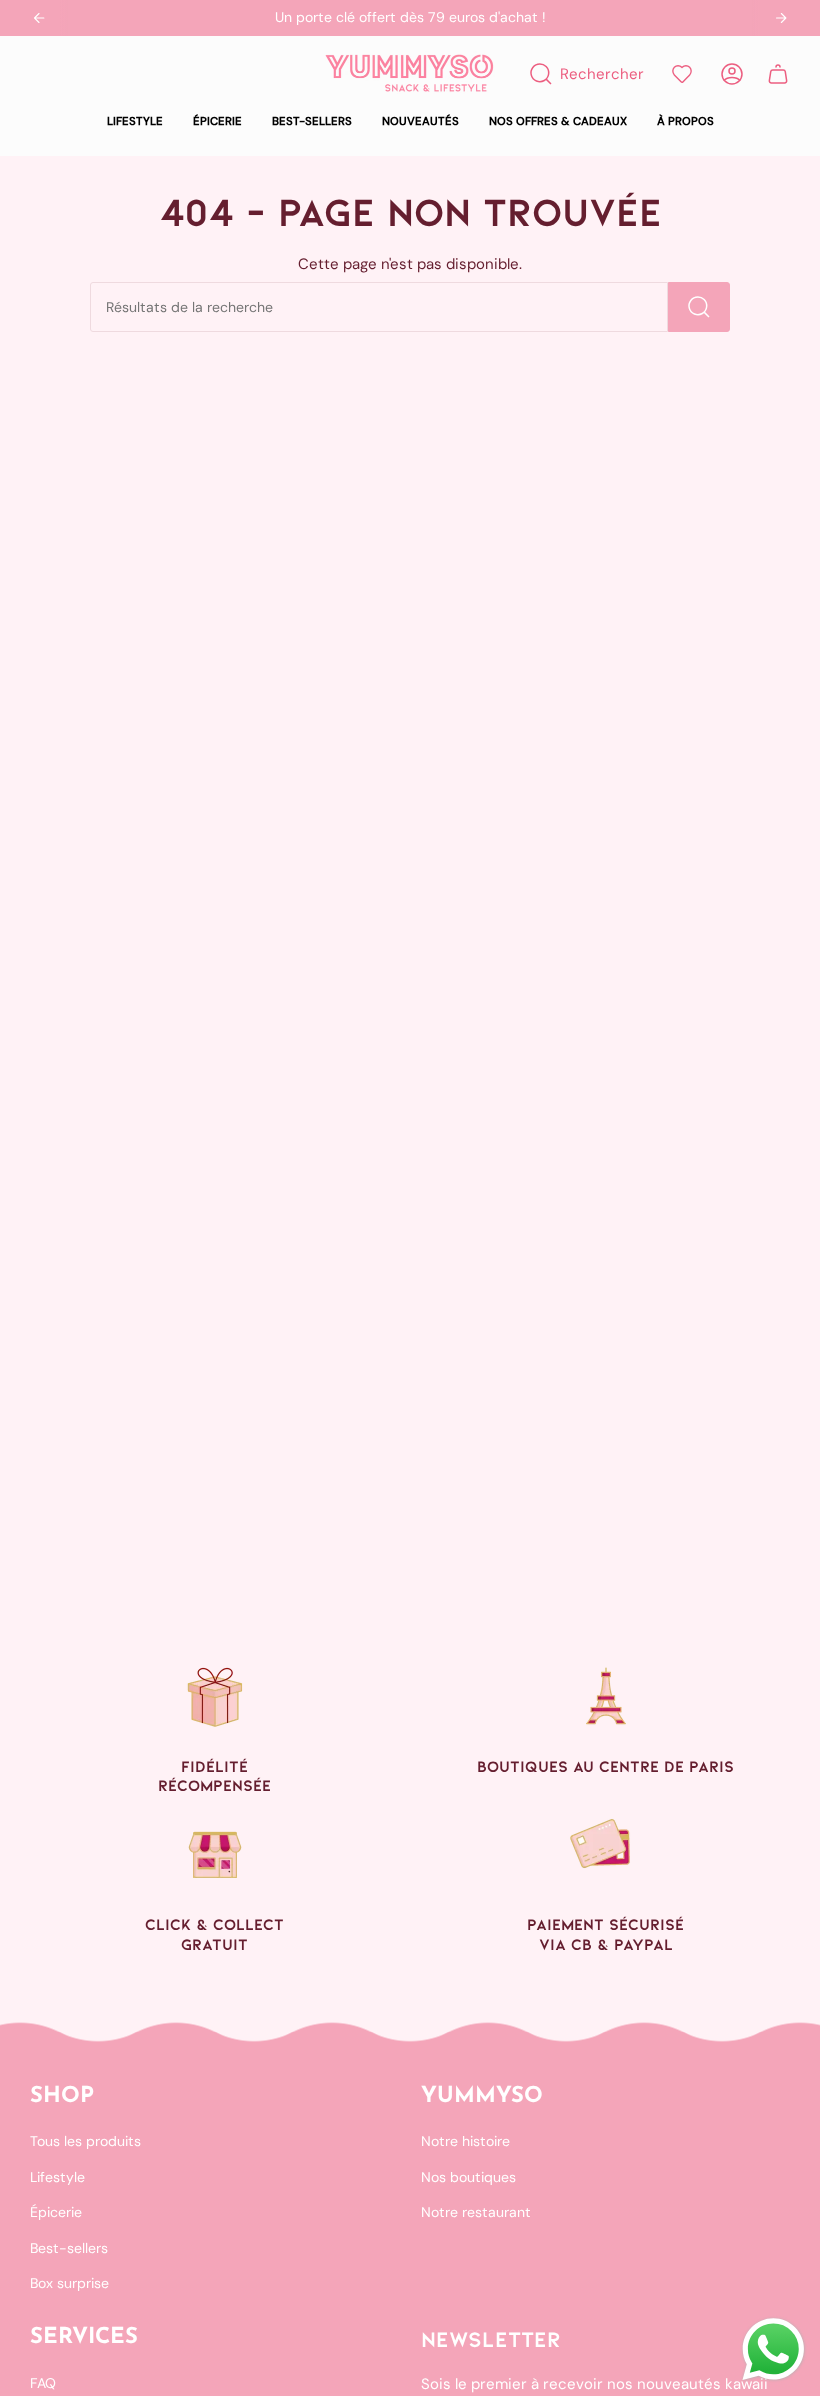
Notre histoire (465, 2141)
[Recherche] (699, 307)
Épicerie (56, 2212)
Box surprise (69, 2283)
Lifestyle (57, 2177)
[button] (135, 122)
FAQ (43, 2383)
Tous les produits (85, 2141)
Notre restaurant (476, 2212)
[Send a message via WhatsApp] (773, 2349)
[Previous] (39, 18)
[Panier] (778, 74)
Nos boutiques (468, 2177)
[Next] (781, 18)
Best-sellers (69, 2248)
